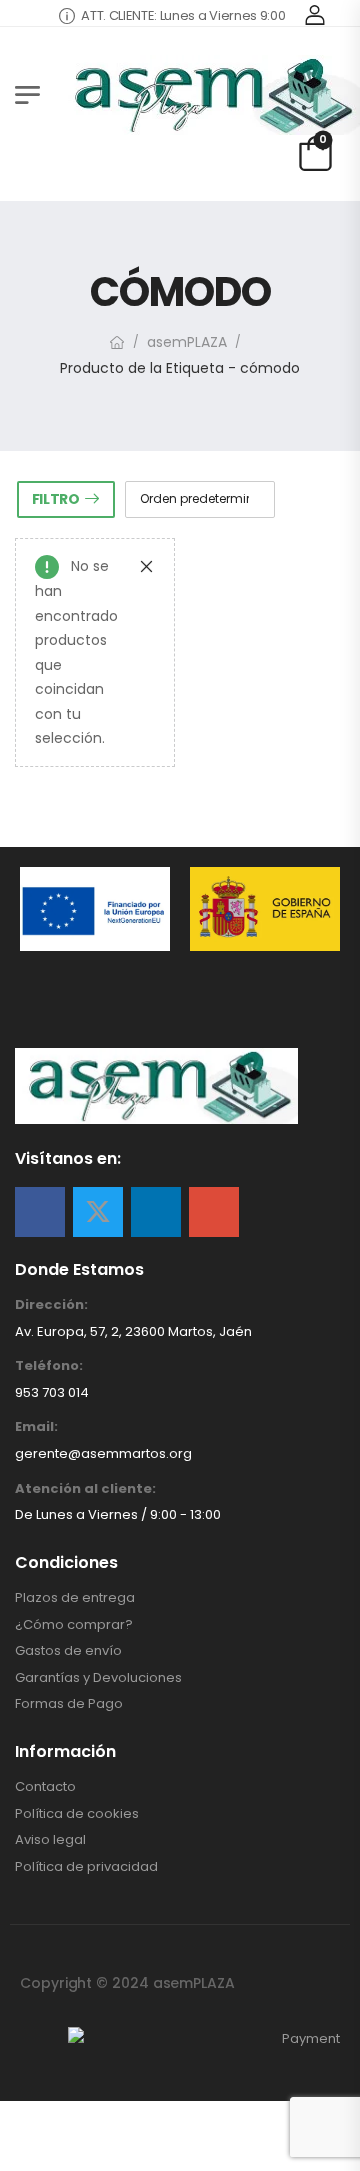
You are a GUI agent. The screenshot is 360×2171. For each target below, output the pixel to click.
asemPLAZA (187, 342)
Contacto (45, 1787)
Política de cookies (77, 1814)
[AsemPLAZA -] (210, 95)
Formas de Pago (69, 1704)
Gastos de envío (68, 1651)
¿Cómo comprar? (74, 1625)
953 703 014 (52, 1392)
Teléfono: (49, 1366)
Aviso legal (50, 1840)
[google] (214, 1212)
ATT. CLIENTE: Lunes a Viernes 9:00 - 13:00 (194, 15)
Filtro (56, 499)
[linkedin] (156, 1212)
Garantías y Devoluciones (98, 1678)
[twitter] (98, 1212)
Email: (36, 1427)
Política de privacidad (86, 1867)
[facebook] (40, 1212)
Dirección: (51, 1305)
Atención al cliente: (85, 1489)
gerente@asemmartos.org (103, 1453)
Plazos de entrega (75, 1598)
